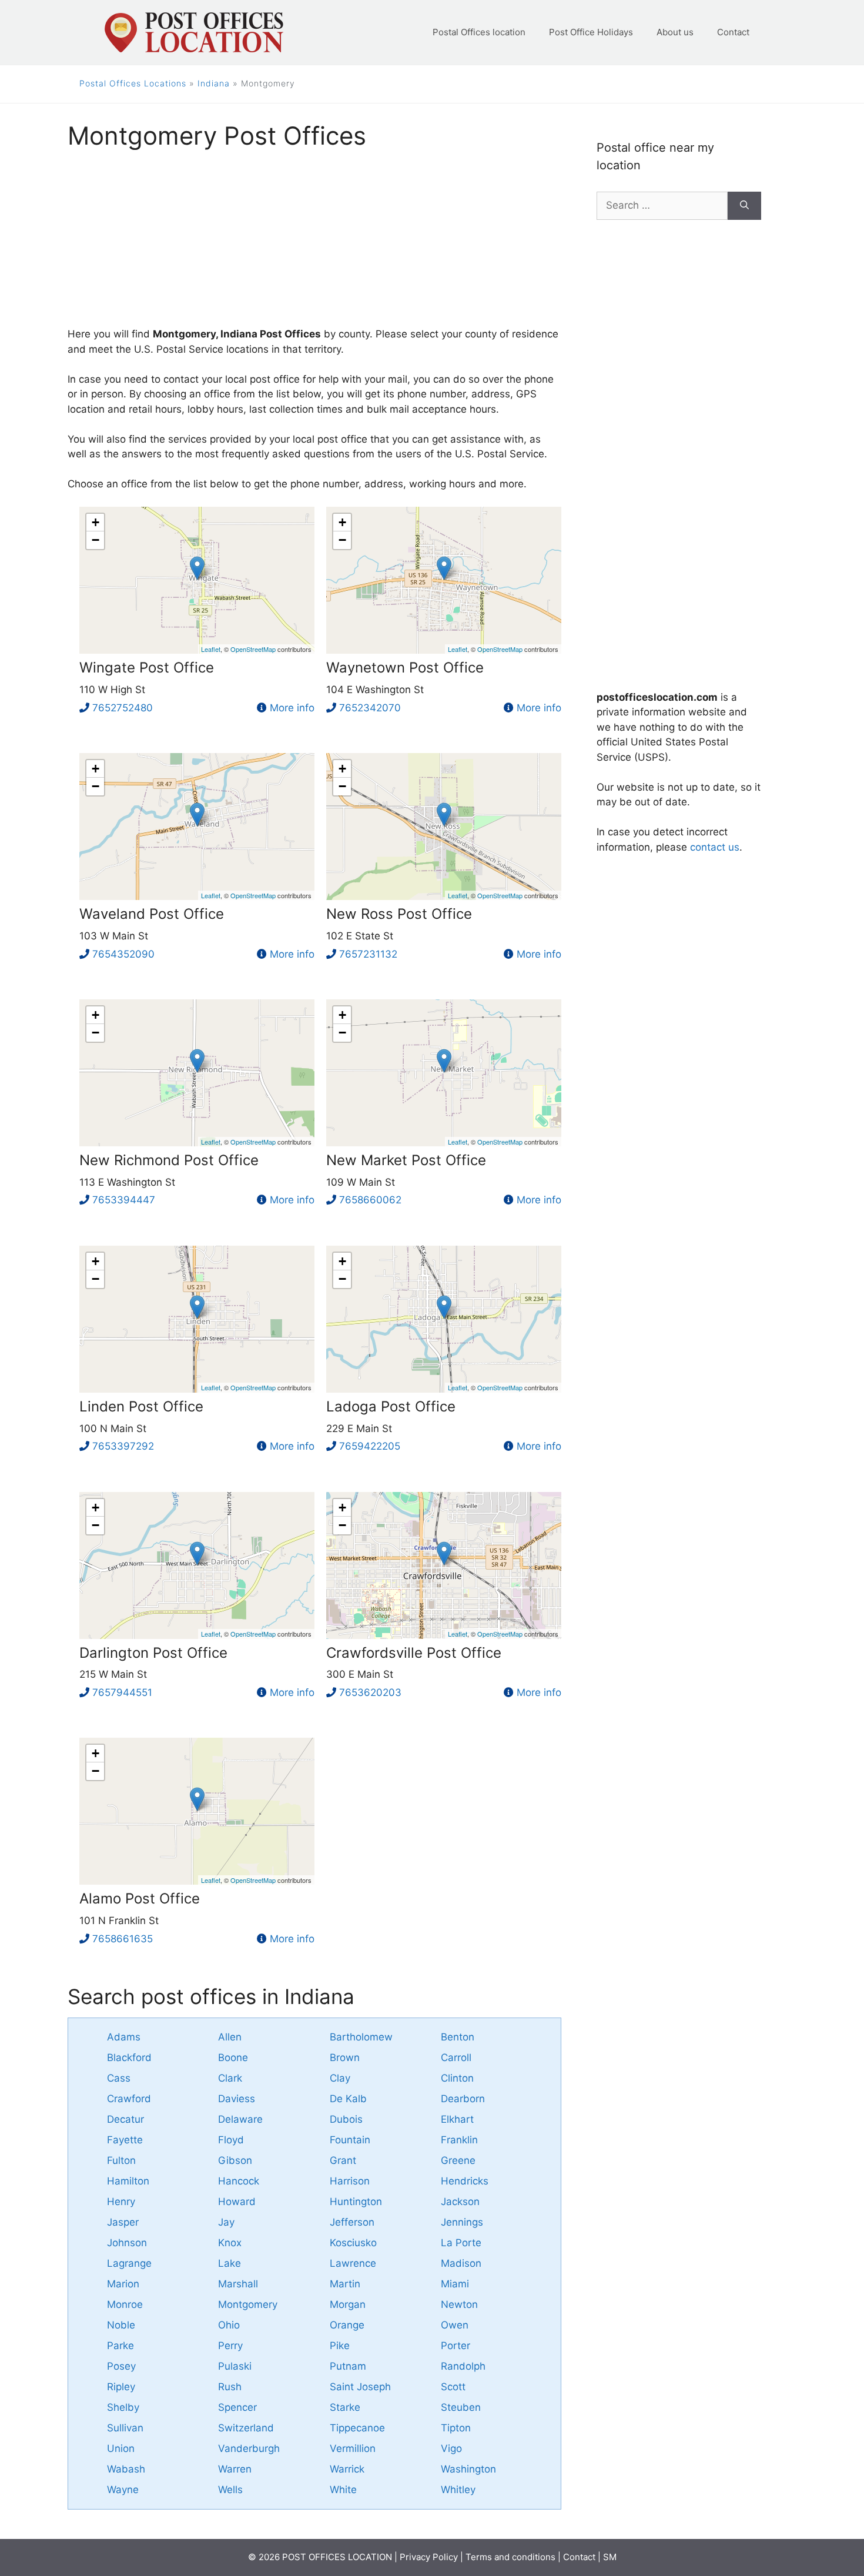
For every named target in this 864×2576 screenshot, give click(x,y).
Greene (458, 2160)
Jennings (462, 2222)
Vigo (451, 2448)
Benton (458, 2037)
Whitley (458, 2490)
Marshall (238, 2284)
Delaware (240, 2119)
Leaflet (211, 649)
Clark (230, 2078)
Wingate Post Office (147, 668)
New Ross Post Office (399, 914)
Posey (121, 2366)
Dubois (346, 2119)
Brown (345, 2058)
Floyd (231, 2140)
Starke (345, 2407)
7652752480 (123, 708)
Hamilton (128, 2181)
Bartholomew (361, 2037)
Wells (230, 2490)
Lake (230, 2263)
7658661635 (123, 1939)
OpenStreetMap (253, 649)
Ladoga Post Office (391, 1406)
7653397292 (123, 1446)
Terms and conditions (510, 2557)
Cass (119, 2078)
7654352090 (123, 954)
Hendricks (465, 2181)
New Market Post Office (406, 1160)
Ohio (229, 2325)
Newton (459, 2304)
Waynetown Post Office (405, 668)
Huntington (356, 2202)
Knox (230, 2243)
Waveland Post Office (152, 914)
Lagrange (129, 2263)
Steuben (461, 2407)
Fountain (350, 2140)
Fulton (121, 2160)
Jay (226, 2222)
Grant (343, 2160)
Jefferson (352, 2222)
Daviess (237, 2099)
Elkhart (457, 2119)
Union (121, 2448)
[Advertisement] (314, 245)
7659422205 (370, 1446)
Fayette (125, 2140)
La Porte (461, 2243)
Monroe (125, 2304)
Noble (121, 2325)
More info (292, 708)
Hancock (239, 2181)
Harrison (350, 2181)
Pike (340, 2346)
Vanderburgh (249, 2448)
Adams (124, 2037)
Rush (230, 2387)
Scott (453, 2387)
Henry (121, 2202)
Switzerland (246, 2428)
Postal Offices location (479, 32)
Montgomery (248, 2304)
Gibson (235, 2160)
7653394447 (124, 1200)
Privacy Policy (429, 2557)
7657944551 (122, 1692)
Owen (455, 2325)
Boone (233, 2058)
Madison (461, 2263)
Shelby (123, 2407)
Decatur (125, 2119)
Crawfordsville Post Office (414, 1653)
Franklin (459, 2140)
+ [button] (96, 522)
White (343, 2490)
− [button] (96, 540)
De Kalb (348, 2099)
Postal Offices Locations (133, 83)
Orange (347, 2325)
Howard (237, 2202)
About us (675, 32)
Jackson (460, 2202)
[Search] (744, 206)
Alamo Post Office (140, 1898)
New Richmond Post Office (169, 1160)
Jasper (123, 2222)
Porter (456, 2346)
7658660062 (370, 1200)
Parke (120, 2346)
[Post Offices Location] (193, 32)
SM (610, 2557)
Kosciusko (353, 2243)
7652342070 (370, 708)
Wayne (123, 2490)
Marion (123, 2284)
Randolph (463, 2366)
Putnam (348, 2366)
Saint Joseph (360, 2387)
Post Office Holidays (591, 32)
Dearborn (463, 2099)
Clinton (457, 2078)
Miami (455, 2284)
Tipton (456, 2428)
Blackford (129, 2058)
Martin (345, 2284)
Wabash (126, 2469)
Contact (733, 32)
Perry (230, 2346)
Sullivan (125, 2428)
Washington (468, 2469)
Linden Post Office (141, 1406)
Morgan (348, 2304)
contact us (715, 847)
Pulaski (235, 2366)
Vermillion (353, 2448)
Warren (235, 2469)
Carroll (456, 2058)
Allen (230, 2037)
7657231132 (368, 954)
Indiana (214, 83)
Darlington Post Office (153, 1653)
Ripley (121, 2387)
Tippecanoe (357, 2428)
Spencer (237, 2407)
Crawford (129, 2099)
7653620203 (370, 1692)
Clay (340, 2078)
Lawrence (353, 2263)
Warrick (347, 2469)
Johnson (127, 2243)
